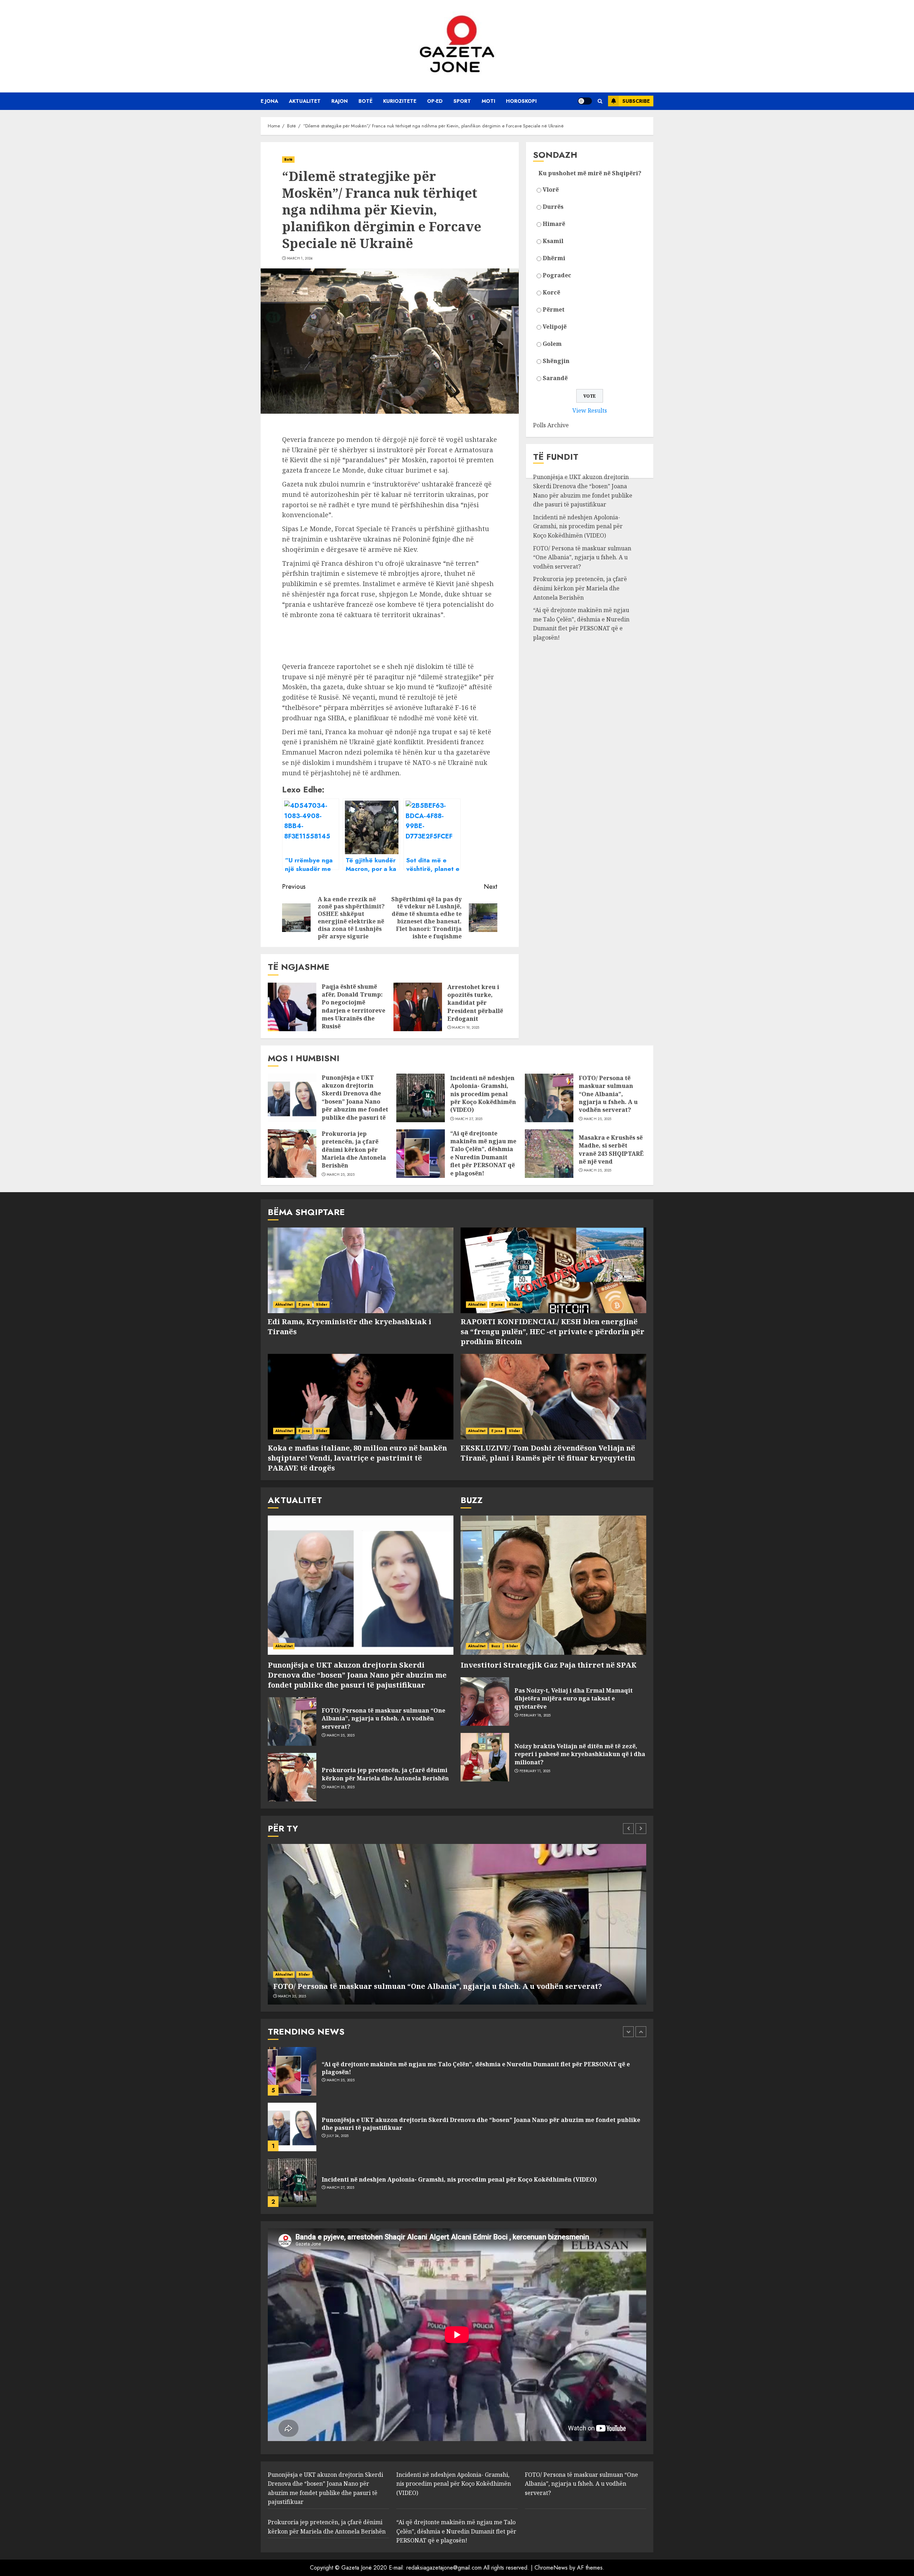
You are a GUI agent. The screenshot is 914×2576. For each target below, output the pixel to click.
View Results (590, 410)
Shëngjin (556, 361)
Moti (488, 101)
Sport (462, 101)
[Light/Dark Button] (585, 101)
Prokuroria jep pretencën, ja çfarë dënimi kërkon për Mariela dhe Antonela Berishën (580, 588)
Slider (322, 1304)
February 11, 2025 (535, 1771)
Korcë (551, 292)
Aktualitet (305, 101)
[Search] (600, 101)
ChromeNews (551, 2568)
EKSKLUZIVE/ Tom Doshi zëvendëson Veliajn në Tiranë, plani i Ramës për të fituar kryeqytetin (548, 1453)
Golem (552, 344)
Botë (365, 101)
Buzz (496, 1646)
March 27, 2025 (469, 1119)
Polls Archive (551, 425)
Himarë (554, 224)
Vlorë (551, 190)
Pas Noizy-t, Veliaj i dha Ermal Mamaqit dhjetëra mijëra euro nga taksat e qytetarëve (574, 1698)
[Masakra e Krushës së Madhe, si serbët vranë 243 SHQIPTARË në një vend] (549, 1154)
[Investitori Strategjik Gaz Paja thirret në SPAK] (553, 1585)
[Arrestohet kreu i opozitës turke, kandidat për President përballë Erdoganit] (418, 1007)
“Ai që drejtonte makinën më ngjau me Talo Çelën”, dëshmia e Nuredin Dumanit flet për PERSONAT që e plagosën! (581, 624)
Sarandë (555, 378)
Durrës (553, 207)
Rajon (340, 101)
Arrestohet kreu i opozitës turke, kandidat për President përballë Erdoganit (475, 1003)
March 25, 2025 (598, 1119)
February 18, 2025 (535, 1715)
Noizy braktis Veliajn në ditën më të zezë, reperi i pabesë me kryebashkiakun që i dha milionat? (580, 1754)
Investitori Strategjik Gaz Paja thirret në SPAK (549, 1665)
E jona (269, 101)
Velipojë (555, 327)
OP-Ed (435, 101)
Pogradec (557, 275)
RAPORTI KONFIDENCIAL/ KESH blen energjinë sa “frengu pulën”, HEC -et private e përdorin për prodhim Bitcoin (553, 1332)
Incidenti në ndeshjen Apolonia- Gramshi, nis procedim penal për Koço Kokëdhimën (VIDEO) (578, 526)
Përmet (554, 309)
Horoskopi (521, 101)
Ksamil (553, 241)
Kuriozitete (400, 101)
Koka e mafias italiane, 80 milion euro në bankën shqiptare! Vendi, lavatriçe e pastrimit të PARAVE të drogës (357, 1458)
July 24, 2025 (338, 2080)
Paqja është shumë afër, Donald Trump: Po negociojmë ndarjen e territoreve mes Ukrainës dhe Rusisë (353, 1007)
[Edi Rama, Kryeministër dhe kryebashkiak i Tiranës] (361, 1270)
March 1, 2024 (300, 258)
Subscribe (636, 101)
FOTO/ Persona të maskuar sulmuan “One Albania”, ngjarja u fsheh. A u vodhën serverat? (582, 557)
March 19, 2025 (466, 1028)
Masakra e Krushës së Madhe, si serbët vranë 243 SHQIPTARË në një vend (611, 1150)
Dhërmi (554, 258)
